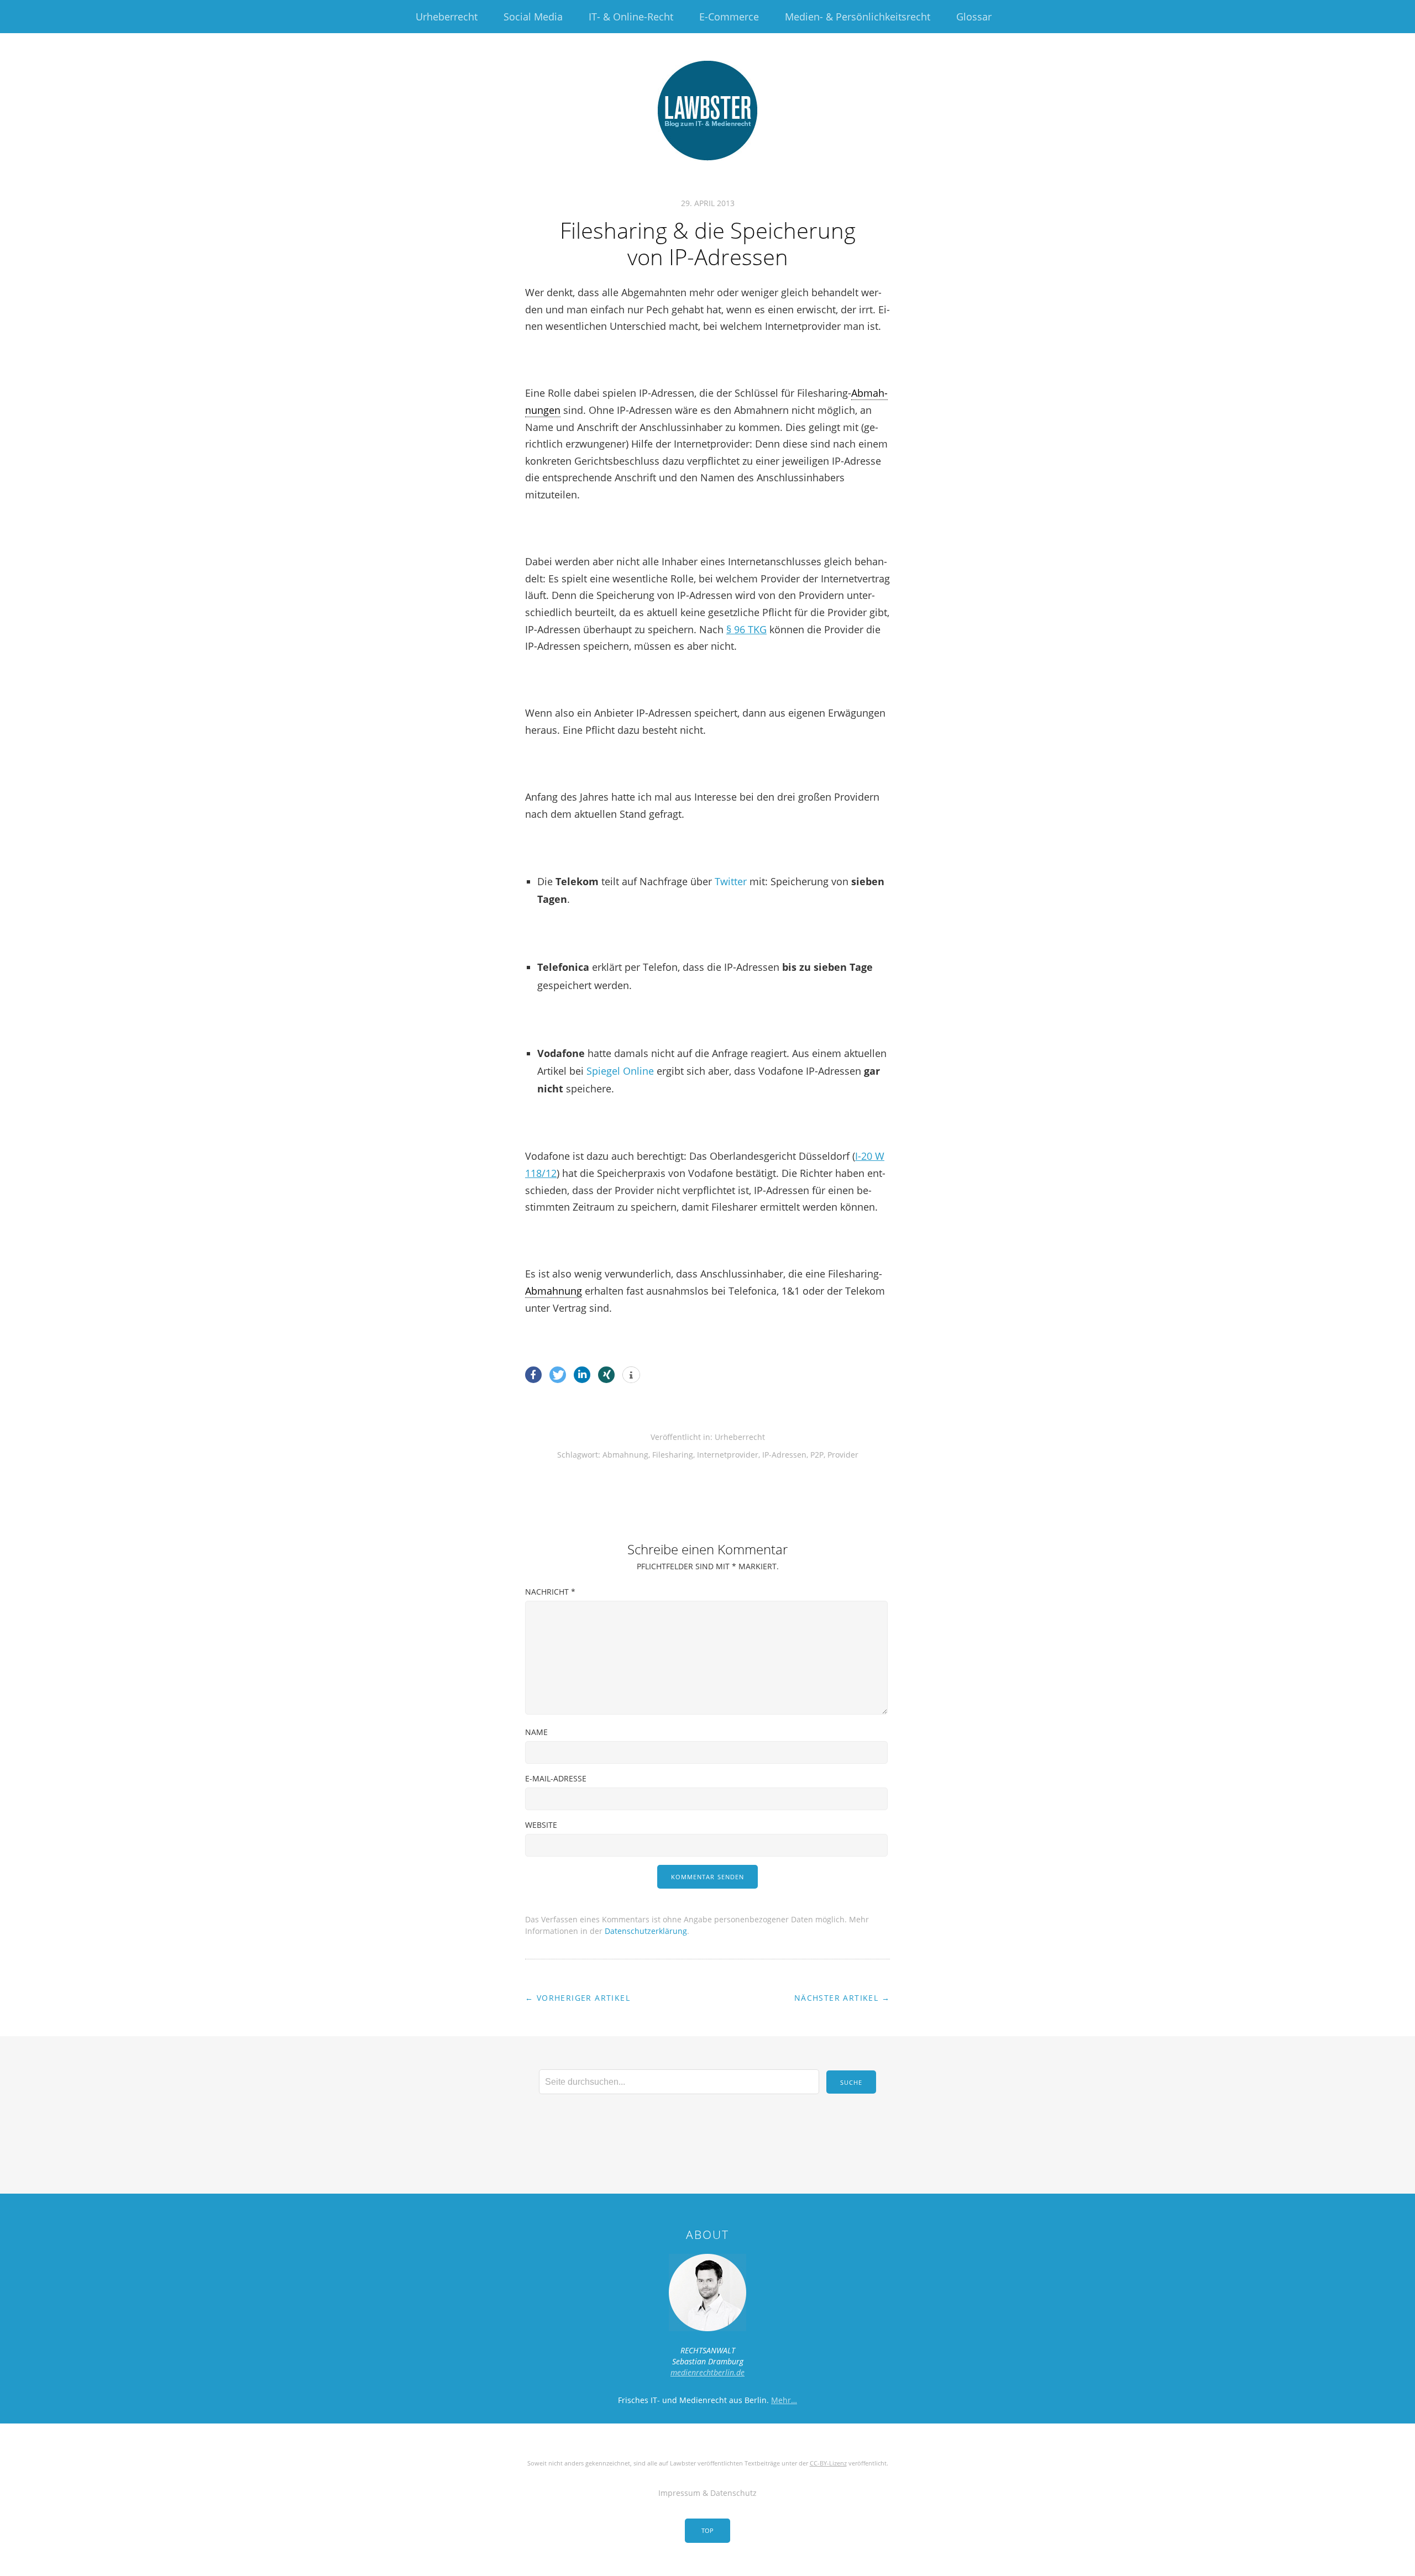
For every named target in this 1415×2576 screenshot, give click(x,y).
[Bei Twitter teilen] (558, 1375)
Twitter (731, 881)
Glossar (974, 17)
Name (536, 1732)
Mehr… (784, 2400)
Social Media (533, 17)
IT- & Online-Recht (631, 17)
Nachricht (550, 1592)
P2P (817, 1455)
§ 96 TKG (746, 629)
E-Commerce (729, 17)
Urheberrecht (447, 17)
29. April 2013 (708, 203)
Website (541, 1825)
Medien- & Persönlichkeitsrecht (858, 17)
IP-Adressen (784, 1455)
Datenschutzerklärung (646, 1931)
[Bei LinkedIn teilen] (582, 1375)
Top (707, 2530)
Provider (843, 1455)
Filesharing (673, 1455)
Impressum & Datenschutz (707, 2493)
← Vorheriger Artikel (578, 1998)
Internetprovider (728, 1455)
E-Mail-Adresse (556, 1778)
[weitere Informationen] (631, 1375)
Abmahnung (554, 1291)
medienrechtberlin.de (707, 2372)
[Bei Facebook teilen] (533, 1375)
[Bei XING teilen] (606, 1375)
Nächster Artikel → (842, 1998)
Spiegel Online (620, 1071)
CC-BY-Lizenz (828, 2463)
